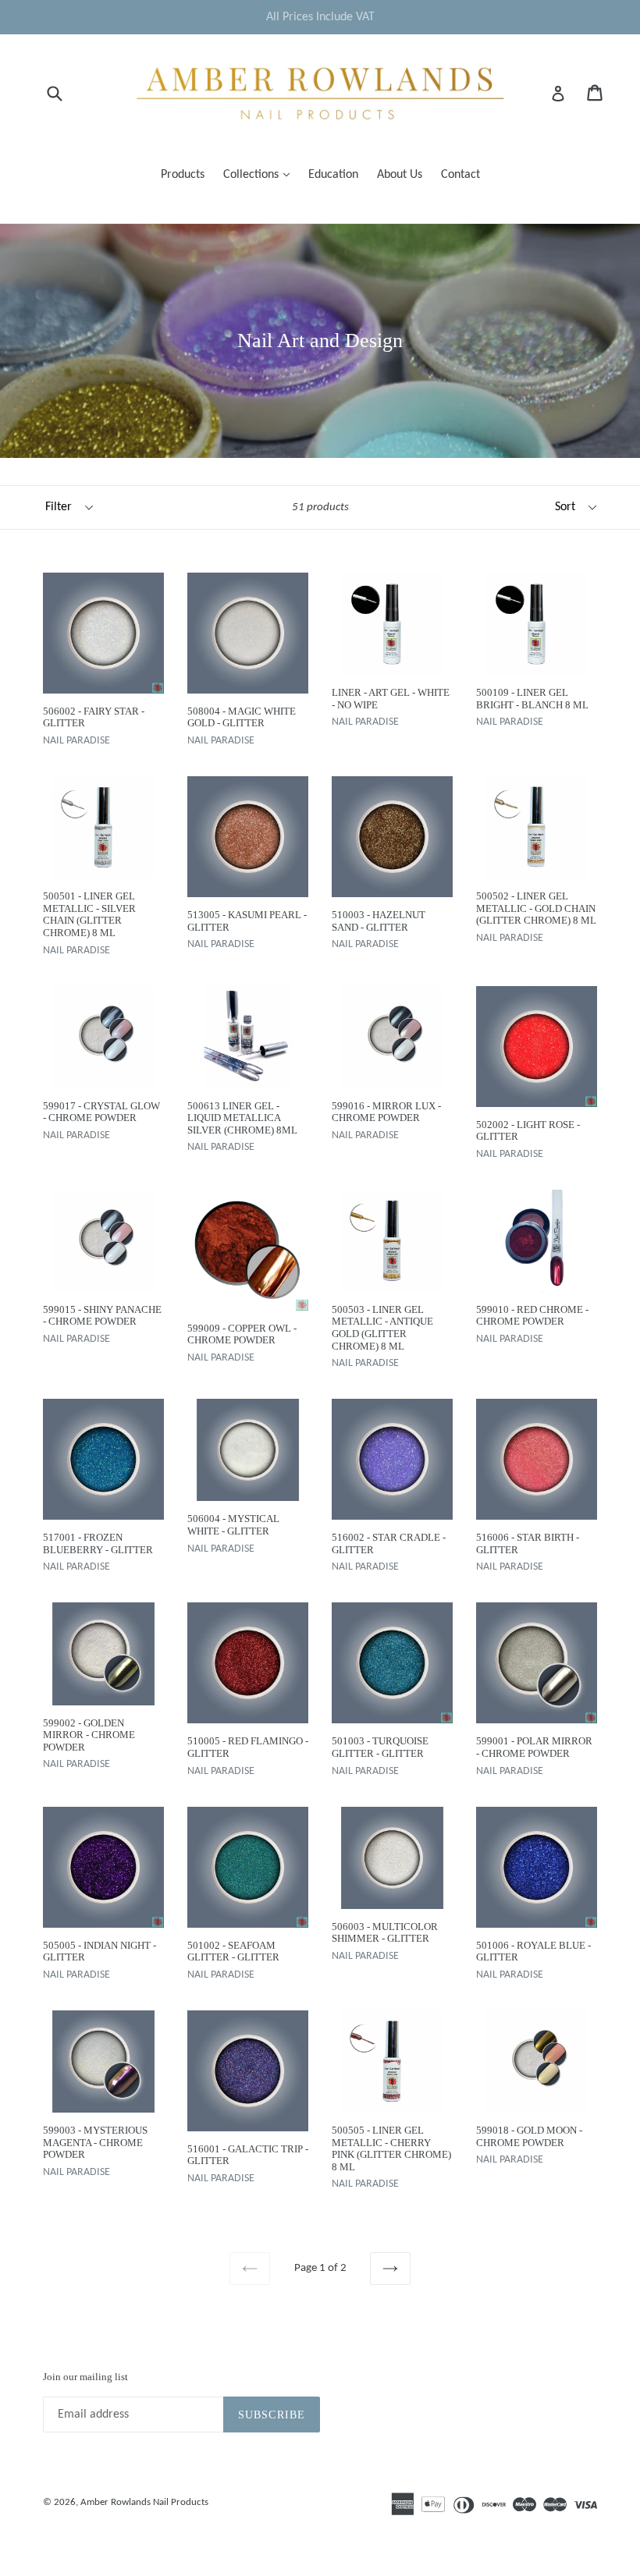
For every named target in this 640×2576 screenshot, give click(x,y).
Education (333, 175)
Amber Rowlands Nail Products (144, 2502)
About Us (400, 175)
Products (183, 175)
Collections (260, 174)
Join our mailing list (85, 2377)
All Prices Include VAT (320, 17)
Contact (460, 175)
